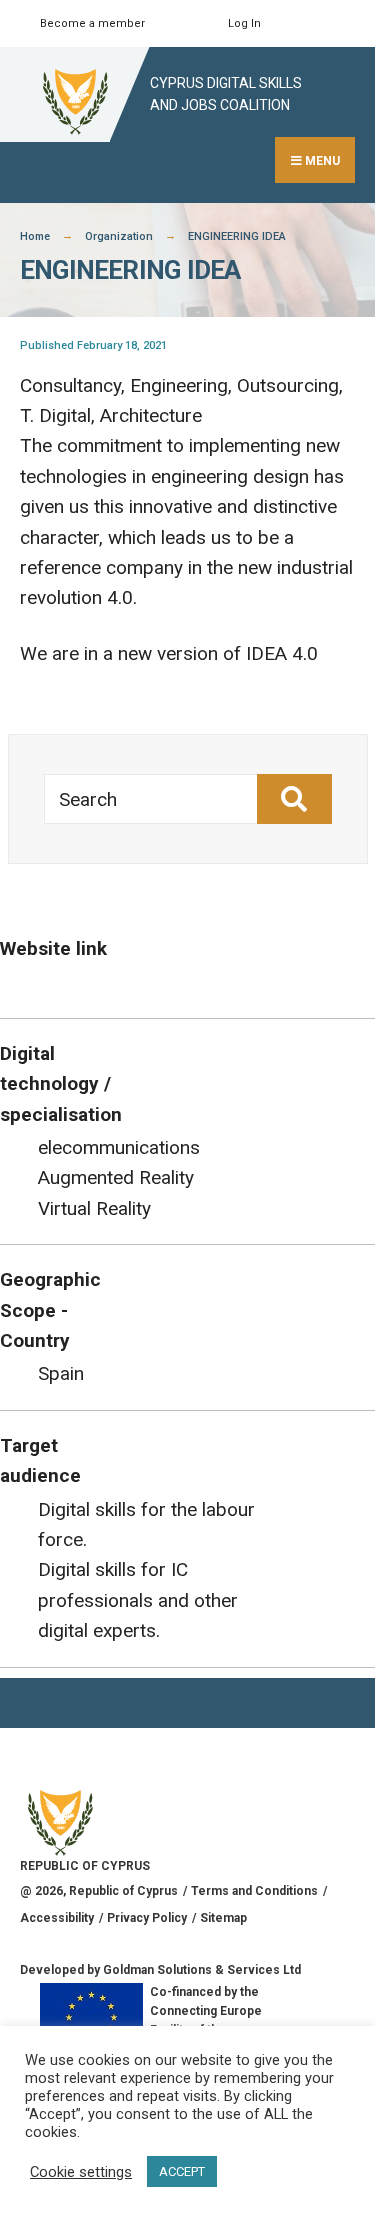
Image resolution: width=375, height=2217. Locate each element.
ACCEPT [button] (182, 2171)
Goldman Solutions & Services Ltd (202, 1970)
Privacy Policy (147, 1918)
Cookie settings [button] (81, 2172)
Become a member (92, 23)
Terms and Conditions (254, 1891)
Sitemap (223, 1918)
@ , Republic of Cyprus (99, 1891)
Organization (119, 236)
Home (35, 236)
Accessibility (57, 1918)
